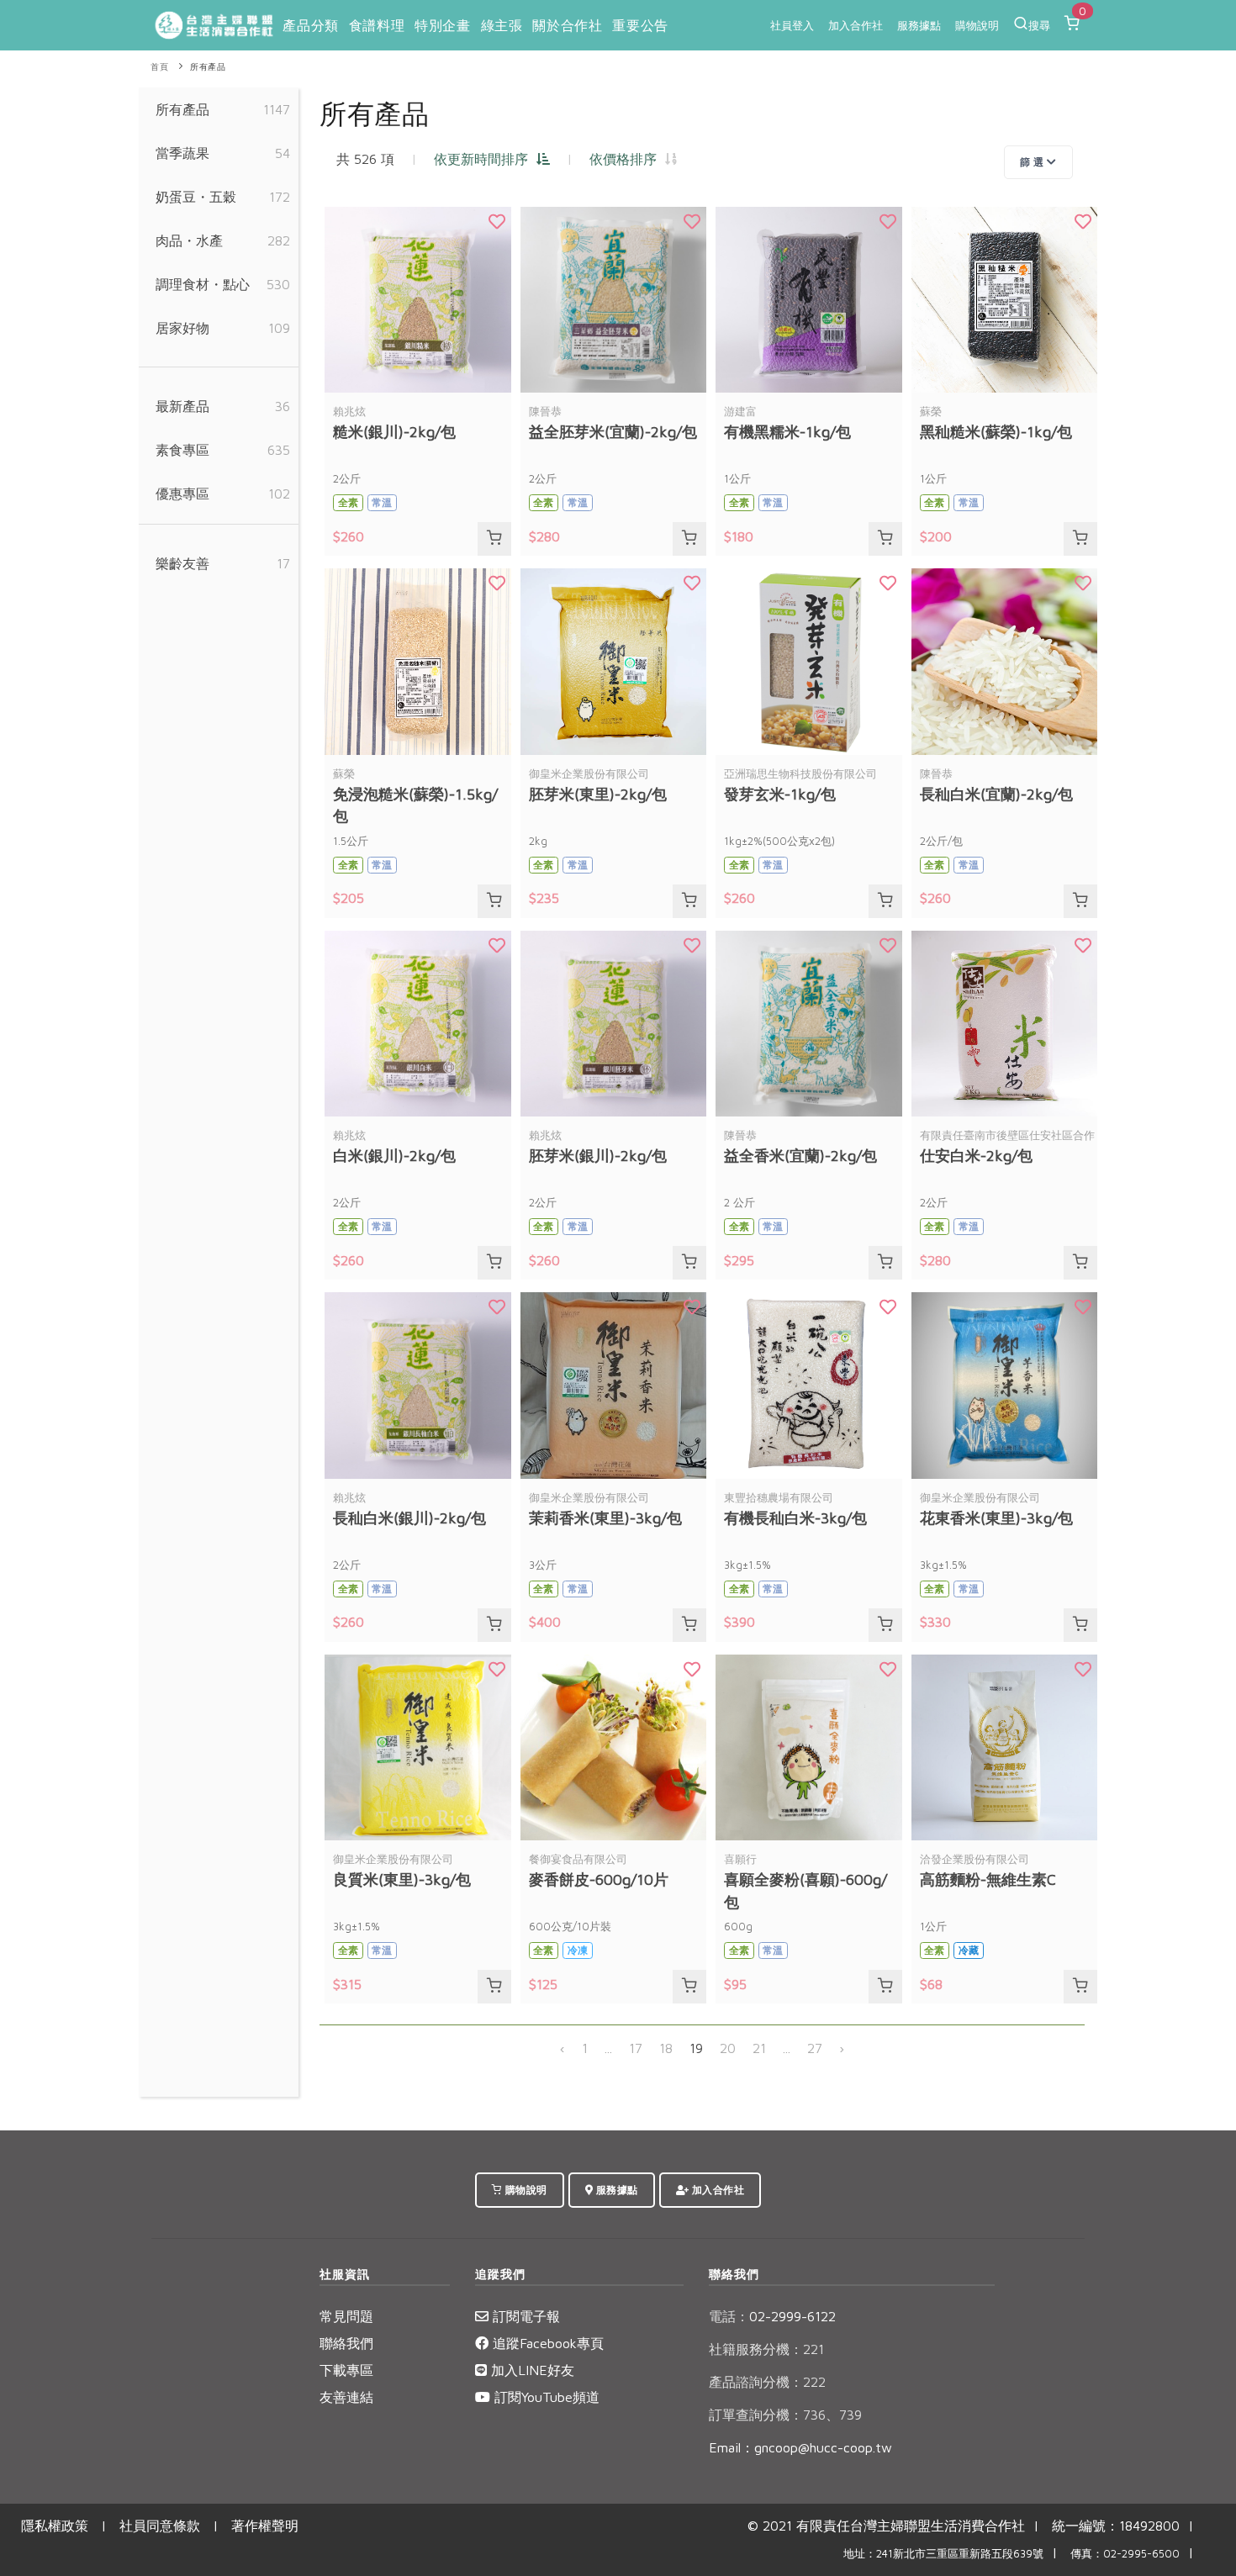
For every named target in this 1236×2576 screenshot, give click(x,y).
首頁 (159, 67)
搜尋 (1039, 25)
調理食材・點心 (203, 284)
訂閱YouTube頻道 (545, 2397)
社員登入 (792, 25)
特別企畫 (442, 25)
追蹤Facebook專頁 (546, 2343)
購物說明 (977, 25)
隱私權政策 (55, 2526)
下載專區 (346, 2370)
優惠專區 (182, 494)
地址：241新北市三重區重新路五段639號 (943, 2554)
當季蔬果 (182, 153)
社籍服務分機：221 (766, 2349)
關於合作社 (567, 25)
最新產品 (182, 406)
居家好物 (182, 328)
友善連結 (346, 2397)
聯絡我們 (346, 2343)
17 (636, 2048)
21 (759, 2048)
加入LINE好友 (531, 2370)
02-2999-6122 (772, 2316)
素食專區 (182, 450)
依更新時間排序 (485, 159)
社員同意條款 (160, 2526)
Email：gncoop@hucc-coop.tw (800, 2447)
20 (728, 2048)
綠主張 (502, 25)
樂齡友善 (182, 563)
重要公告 (640, 25)
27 (815, 2048)
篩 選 (1033, 162)
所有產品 (208, 67)
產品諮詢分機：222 (767, 2382)
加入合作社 (856, 25)
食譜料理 (377, 25)
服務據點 (919, 25)
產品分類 (310, 25)
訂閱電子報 (524, 2316)
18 (666, 2048)
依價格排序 (627, 159)
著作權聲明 (265, 2526)
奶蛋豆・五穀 (196, 197)
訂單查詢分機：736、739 (785, 2415)
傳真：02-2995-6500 (1125, 2554)
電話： (729, 2316)
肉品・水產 (189, 240)
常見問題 (346, 2316)
